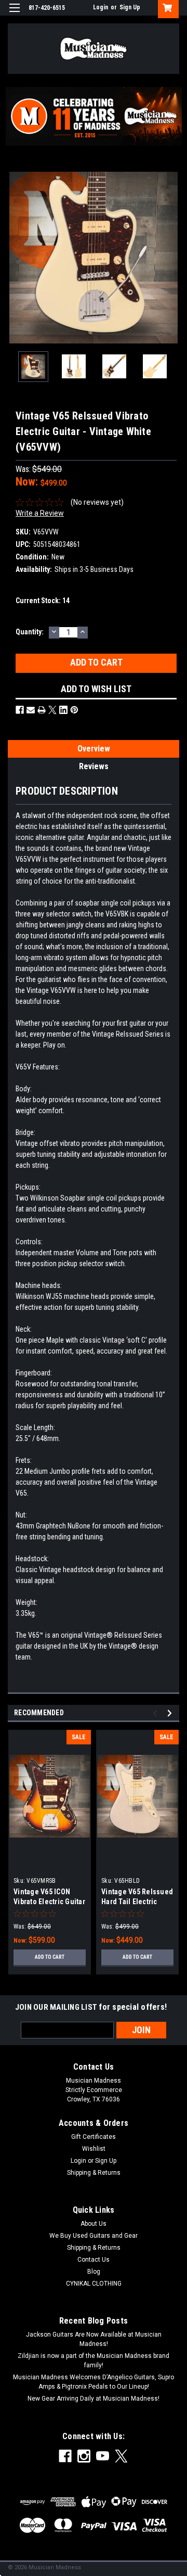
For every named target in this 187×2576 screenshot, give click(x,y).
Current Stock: (43, 601)
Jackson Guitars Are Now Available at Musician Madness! (94, 2339)
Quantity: (30, 632)
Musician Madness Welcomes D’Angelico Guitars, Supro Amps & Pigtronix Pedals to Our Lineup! (94, 2382)
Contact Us (94, 2260)
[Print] (42, 710)
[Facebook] (20, 710)
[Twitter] (52, 710)
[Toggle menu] (14, 14)
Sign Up (130, 7)
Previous (16, 258)
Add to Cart (50, 1957)
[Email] (31, 710)
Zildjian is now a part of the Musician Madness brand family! (94, 2361)
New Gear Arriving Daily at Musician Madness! (94, 2399)
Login (101, 7)
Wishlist (94, 2149)
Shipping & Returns (94, 2173)
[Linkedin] (63, 710)
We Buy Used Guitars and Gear (94, 2236)
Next (171, 258)
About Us (94, 2224)
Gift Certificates (94, 2137)
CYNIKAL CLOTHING (94, 2284)
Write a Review (40, 513)
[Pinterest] (74, 710)
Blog (94, 2272)
